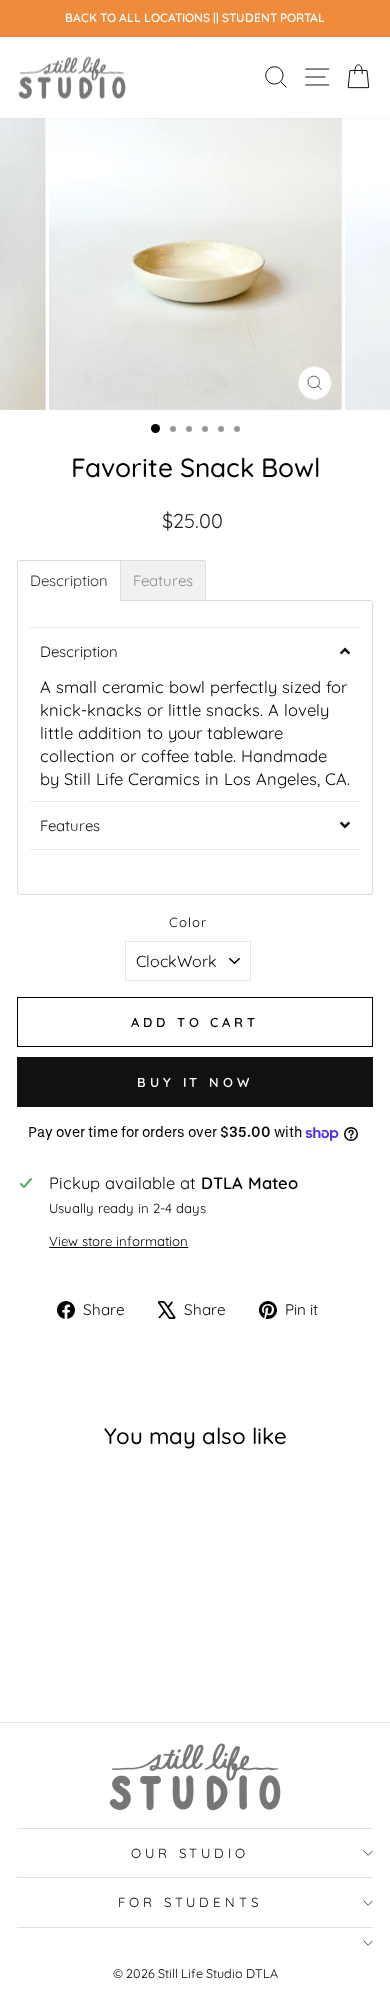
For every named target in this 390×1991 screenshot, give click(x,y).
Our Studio (190, 1853)
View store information (118, 1241)
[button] (195, 651)
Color (188, 922)
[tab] (69, 580)
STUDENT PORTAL (273, 17)
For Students (190, 1902)
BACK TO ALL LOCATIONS (139, 17)
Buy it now (195, 1082)
